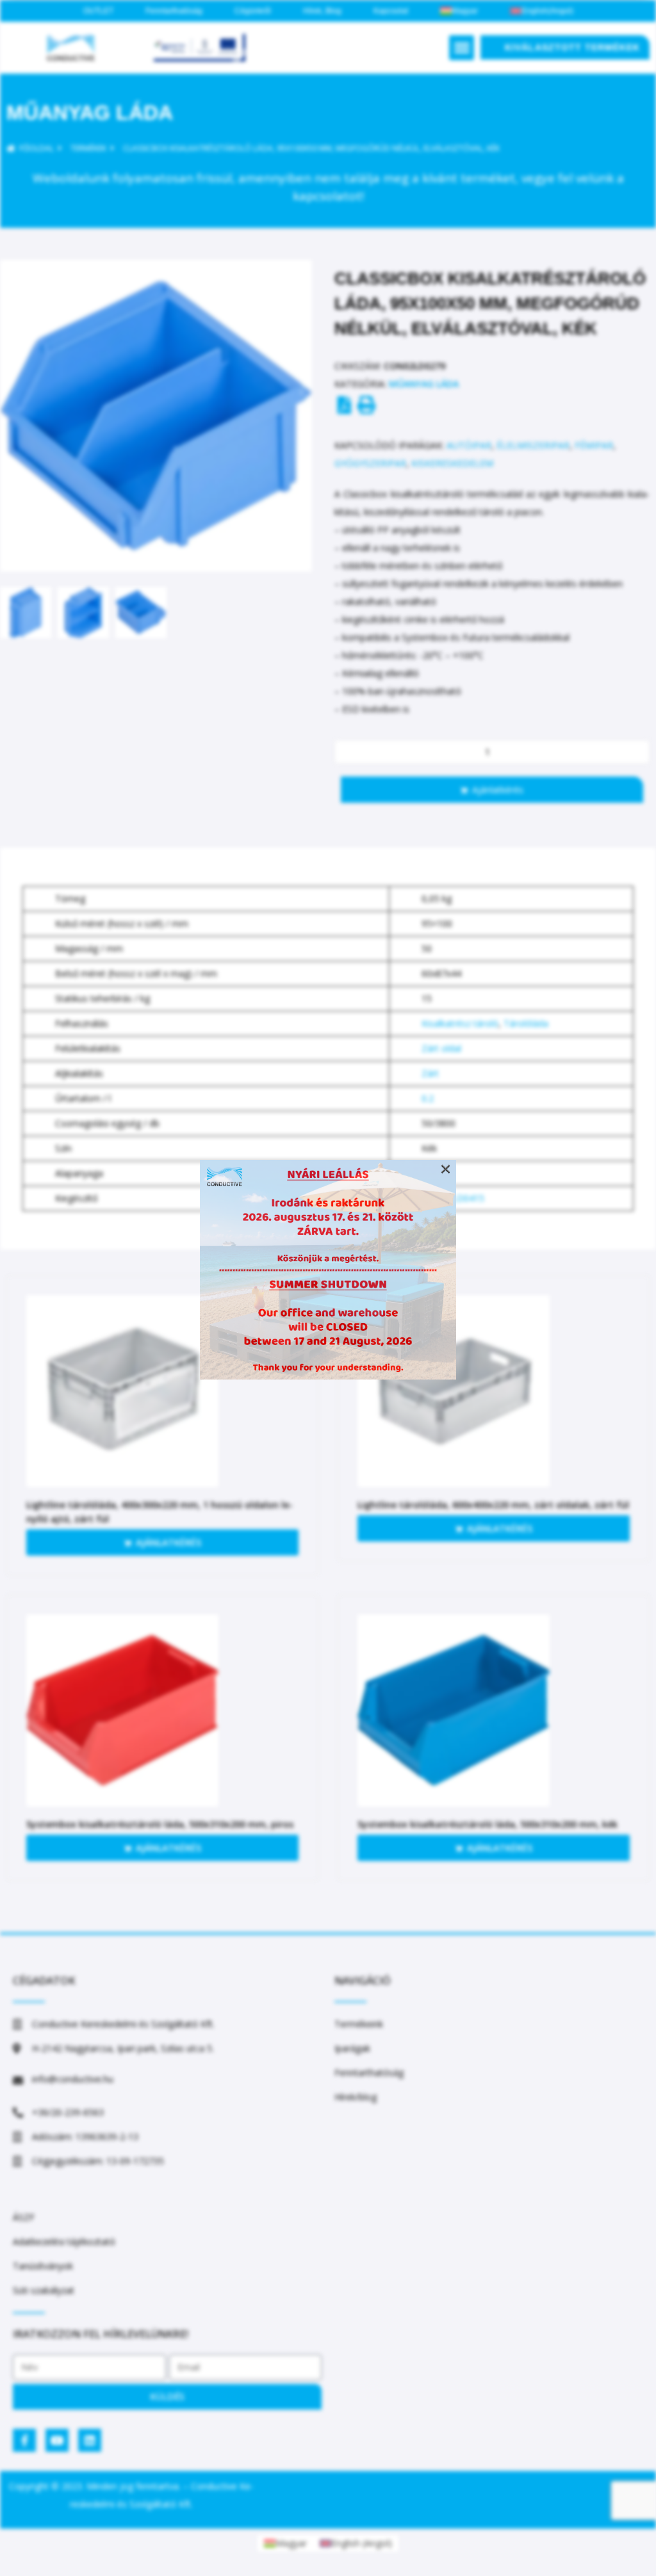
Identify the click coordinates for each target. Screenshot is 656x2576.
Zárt (430, 1073)
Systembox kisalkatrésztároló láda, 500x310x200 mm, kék (488, 1824)
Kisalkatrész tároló (460, 1023)
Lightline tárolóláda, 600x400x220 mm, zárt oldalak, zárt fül (493, 1505)
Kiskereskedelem (452, 463)
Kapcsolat (391, 11)
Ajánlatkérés (498, 790)
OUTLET (98, 11)
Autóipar (469, 445)
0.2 (428, 1098)
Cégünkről (253, 11)
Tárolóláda (526, 1023)
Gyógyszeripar (370, 463)
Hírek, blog (322, 11)
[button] (462, 48)
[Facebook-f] (24, 2440)
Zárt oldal (441, 1048)
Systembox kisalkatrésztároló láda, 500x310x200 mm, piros (160, 1824)
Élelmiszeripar (533, 445)
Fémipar (594, 445)
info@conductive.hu (73, 2079)
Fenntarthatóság (174, 11)
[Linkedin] (90, 2440)
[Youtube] (57, 2440)
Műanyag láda (90, 113)
